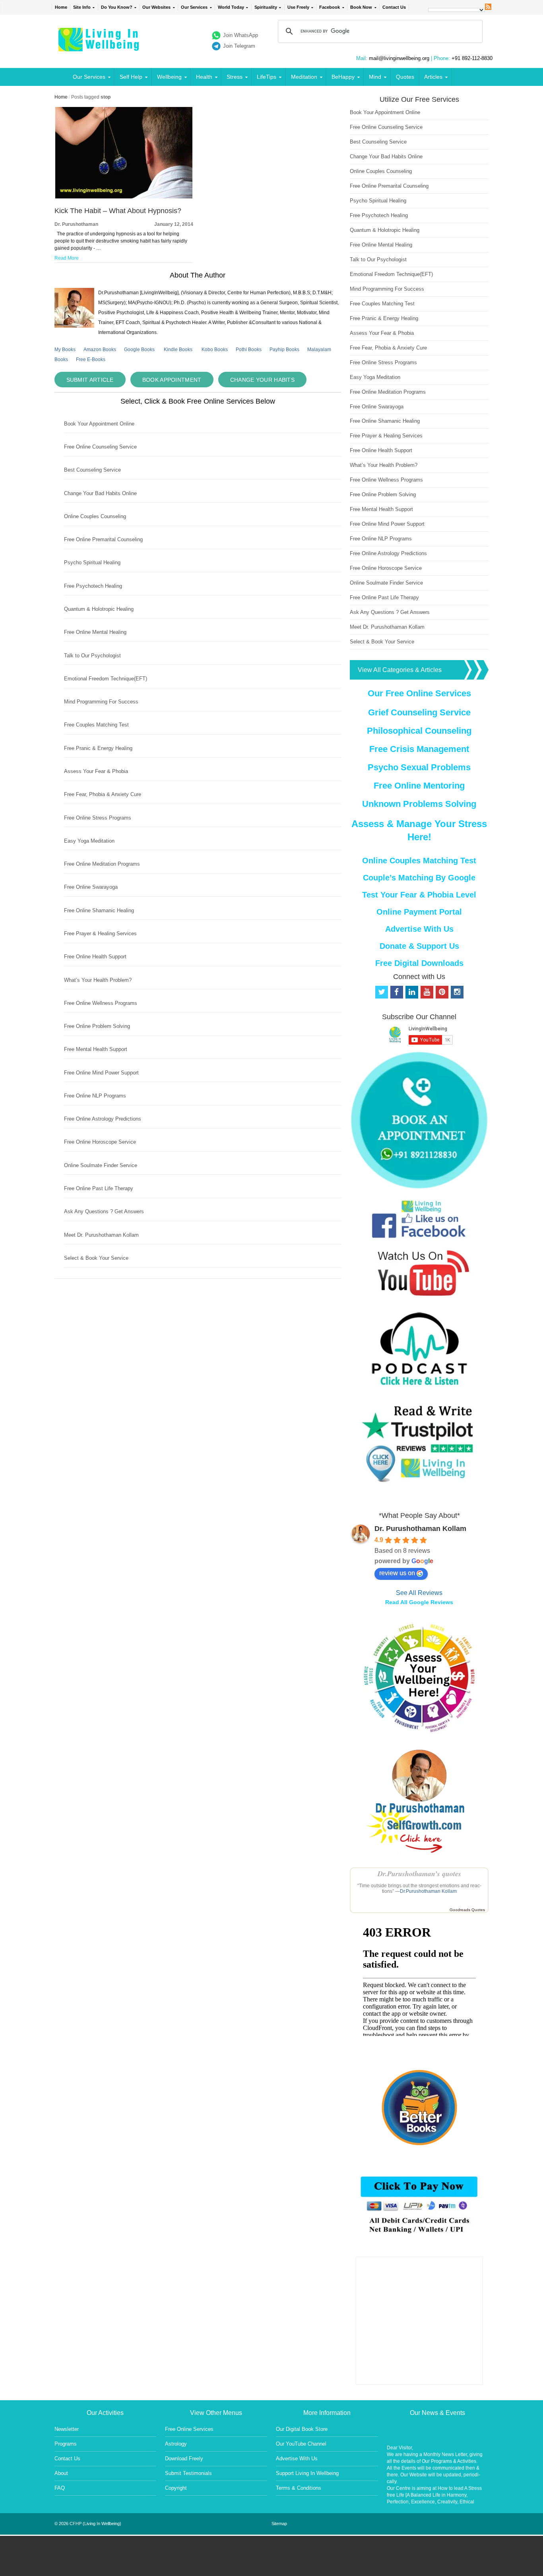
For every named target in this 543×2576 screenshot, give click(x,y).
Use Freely (298, 7)
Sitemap (279, 2524)
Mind (375, 77)
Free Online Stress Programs (98, 818)
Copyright (176, 2488)
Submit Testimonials (188, 2473)
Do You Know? (117, 7)
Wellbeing (169, 77)
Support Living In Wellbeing (307, 2473)
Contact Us (394, 7)
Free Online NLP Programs (95, 1096)
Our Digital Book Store (302, 2429)
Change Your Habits (262, 380)
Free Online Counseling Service (100, 447)
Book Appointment (172, 380)
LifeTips (267, 77)
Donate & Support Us (419, 946)
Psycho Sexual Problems (419, 767)
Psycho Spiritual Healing (92, 562)
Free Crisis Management (419, 749)
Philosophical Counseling (419, 731)
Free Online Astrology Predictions (103, 1119)
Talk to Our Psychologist (92, 656)
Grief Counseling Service (419, 712)
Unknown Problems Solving (419, 804)
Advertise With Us (419, 929)
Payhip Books (284, 350)
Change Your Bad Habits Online (100, 493)
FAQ (60, 2488)
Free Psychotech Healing (93, 586)
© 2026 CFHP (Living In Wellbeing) (88, 2524)
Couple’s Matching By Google (419, 878)
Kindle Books (178, 350)
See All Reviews (419, 1593)
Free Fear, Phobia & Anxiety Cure (103, 794)
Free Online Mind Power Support (101, 1073)
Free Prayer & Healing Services (100, 933)
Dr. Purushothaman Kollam (420, 1529)
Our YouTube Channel (301, 2444)
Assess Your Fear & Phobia (96, 771)
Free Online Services (189, 2429)
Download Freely (184, 2458)
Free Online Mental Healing (95, 632)
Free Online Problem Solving (97, 1026)
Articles (433, 77)
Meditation (304, 77)
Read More (67, 258)
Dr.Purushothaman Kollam (428, 1891)
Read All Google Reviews (419, 1602)
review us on (397, 1573)
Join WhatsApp (240, 35)
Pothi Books (249, 350)
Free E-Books (91, 359)
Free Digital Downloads (419, 963)
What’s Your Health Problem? (98, 980)
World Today (231, 7)
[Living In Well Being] (100, 46)
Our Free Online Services (419, 693)
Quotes (405, 77)
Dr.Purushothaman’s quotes (419, 1874)
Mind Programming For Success (101, 702)
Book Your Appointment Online (99, 424)
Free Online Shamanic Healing (99, 910)
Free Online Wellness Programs (101, 1003)
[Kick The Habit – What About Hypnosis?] (124, 197)
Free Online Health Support (95, 957)
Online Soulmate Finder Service (101, 1165)
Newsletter (67, 2429)
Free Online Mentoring (419, 786)
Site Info (82, 7)
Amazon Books (100, 350)
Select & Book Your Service (96, 1258)
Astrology (176, 2444)
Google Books (139, 350)
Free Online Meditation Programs (102, 864)
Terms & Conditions (299, 2488)
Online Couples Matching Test (419, 861)
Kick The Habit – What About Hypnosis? (118, 211)
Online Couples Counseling (95, 516)
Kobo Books (215, 350)
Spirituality (266, 7)
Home (61, 7)
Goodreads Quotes (467, 1910)
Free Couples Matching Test (96, 725)
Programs (66, 2444)
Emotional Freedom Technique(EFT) (106, 679)
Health (204, 77)
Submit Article (90, 380)
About (61, 2473)
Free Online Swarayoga (91, 887)
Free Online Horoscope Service (100, 1142)
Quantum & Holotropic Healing (99, 609)
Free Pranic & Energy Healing (98, 748)
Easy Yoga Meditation (89, 841)
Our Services (194, 7)
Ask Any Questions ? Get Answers (104, 1211)
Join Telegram (239, 46)
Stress (235, 77)
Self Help (131, 77)
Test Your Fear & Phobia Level (419, 895)
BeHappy (343, 77)
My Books (65, 350)
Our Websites (156, 7)
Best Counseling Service (92, 470)
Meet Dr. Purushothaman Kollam (101, 1235)
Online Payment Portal (419, 912)
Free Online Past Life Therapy (99, 1188)
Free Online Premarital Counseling (103, 539)
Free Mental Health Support (96, 1049)
